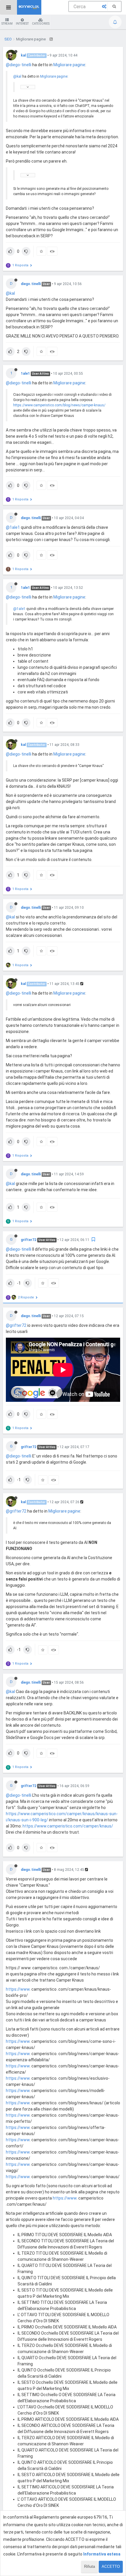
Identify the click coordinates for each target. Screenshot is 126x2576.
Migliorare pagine (69, 65)
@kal (17, 76)
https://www (18, 1989)
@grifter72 (16, 1325)
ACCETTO (111, 2566)
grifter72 (29, 1240)
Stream (7, 24)
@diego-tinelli (19, 65)
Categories (41, 24)
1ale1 (25, 374)
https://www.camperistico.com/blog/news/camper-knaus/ (59, 405)
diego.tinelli (31, 284)
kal (23, 55)
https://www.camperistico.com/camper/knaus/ (68, 1826)
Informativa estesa (102, 2554)
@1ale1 (13, 527)
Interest (22, 24)
